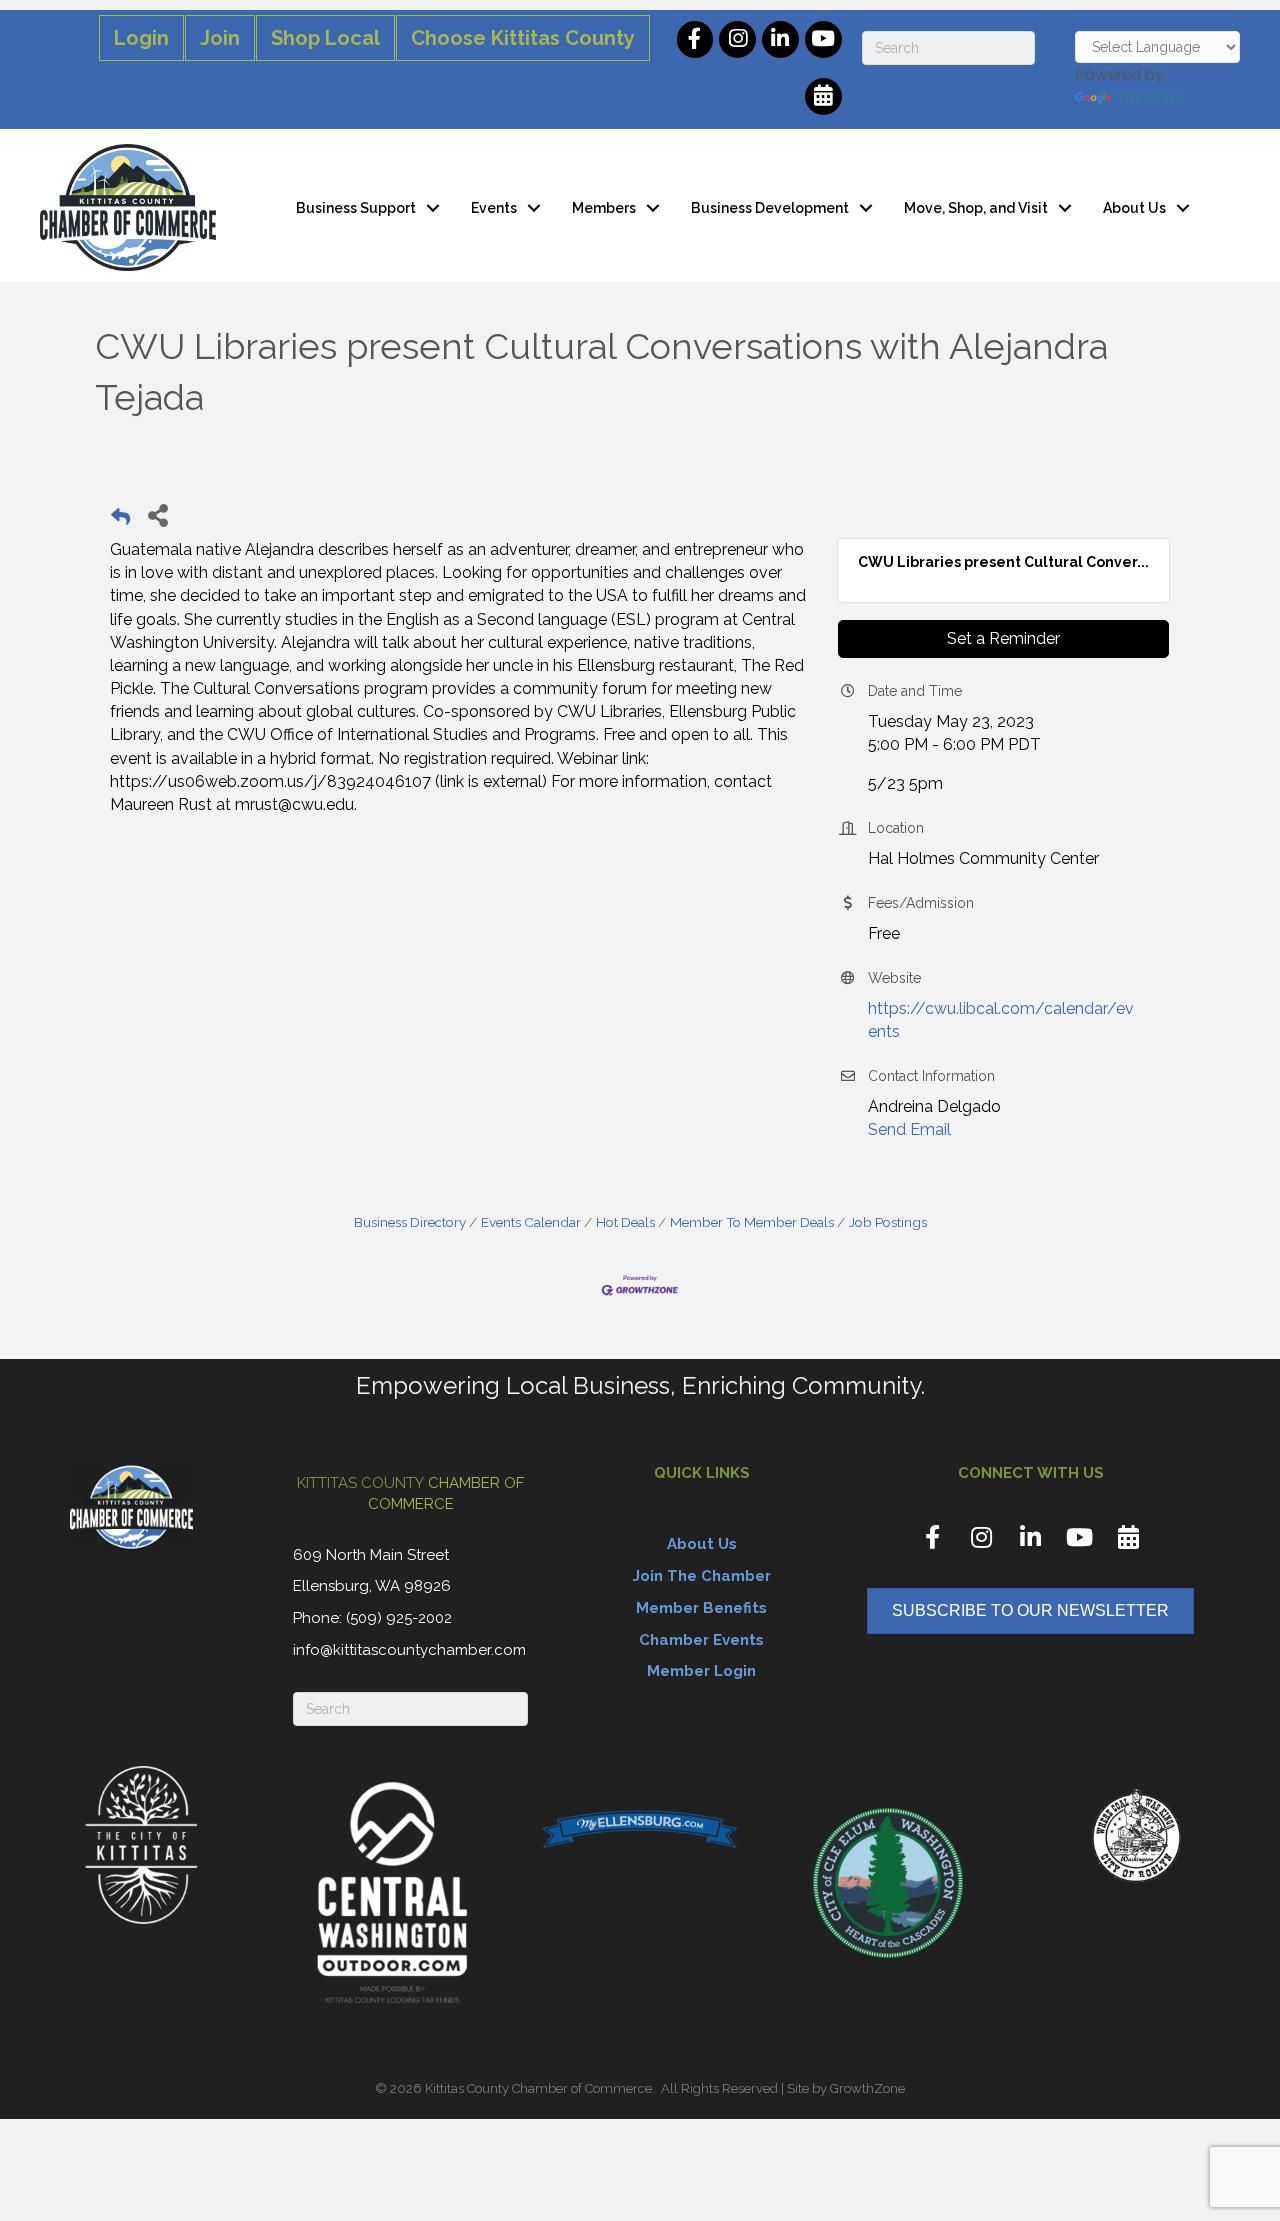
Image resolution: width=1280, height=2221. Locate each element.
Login (141, 38)
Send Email (909, 1129)
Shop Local (325, 38)
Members (604, 208)
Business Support (356, 208)
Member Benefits (701, 1608)
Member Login (701, 1671)
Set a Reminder (1003, 638)
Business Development (770, 208)
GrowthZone (867, 2088)
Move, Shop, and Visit (976, 208)
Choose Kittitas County (523, 38)
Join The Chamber (702, 1576)
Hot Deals (625, 1222)
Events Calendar (531, 1222)
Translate (1149, 97)
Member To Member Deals (752, 1222)
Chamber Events (701, 1640)
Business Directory (410, 1222)
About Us (1134, 208)
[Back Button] (120, 520)
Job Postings (888, 1222)
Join (220, 38)
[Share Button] (157, 514)
